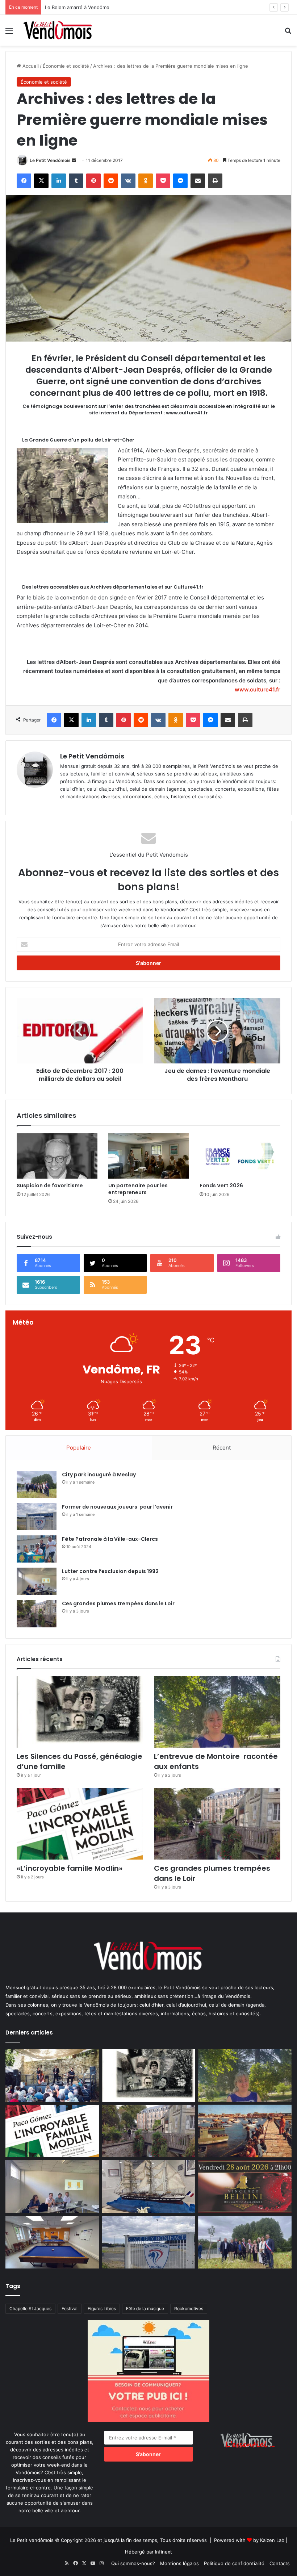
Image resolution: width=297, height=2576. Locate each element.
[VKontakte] (128, 181)
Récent (222, 1448)
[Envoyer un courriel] (74, 160)
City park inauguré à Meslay (99, 1475)
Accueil (30, 66)
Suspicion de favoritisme (50, 1185)
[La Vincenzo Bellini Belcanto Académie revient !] (245, 2187)
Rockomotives (189, 2309)
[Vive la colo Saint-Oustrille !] (245, 2131)
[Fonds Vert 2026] (240, 1156)
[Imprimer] (215, 181)
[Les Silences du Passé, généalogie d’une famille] (80, 1712)
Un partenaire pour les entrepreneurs (138, 1189)
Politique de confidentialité (234, 2563)
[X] (41, 181)
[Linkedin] (59, 181)
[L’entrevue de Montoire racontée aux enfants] (217, 1712)
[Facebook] (24, 181)
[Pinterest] (93, 181)
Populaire (79, 1448)
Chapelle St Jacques (30, 2309)
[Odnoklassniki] (146, 181)
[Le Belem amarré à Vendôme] (148, 2187)
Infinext (164, 2552)
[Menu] (9, 33)
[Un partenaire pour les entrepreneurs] (149, 1156)
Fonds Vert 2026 (221, 1185)
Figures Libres (102, 2309)
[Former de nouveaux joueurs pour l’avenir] (37, 1517)
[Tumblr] (76, 181)
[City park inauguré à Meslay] (37, 1484)
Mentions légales (179, 2563)
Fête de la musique (145, 2309)
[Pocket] (163, 181)
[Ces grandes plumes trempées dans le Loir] (37, 1613)
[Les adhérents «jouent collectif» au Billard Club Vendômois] (52, 2242)
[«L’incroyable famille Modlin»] (80, 1824)
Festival (70, 2309)
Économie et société (66, 66)
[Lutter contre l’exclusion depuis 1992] (37, 1581)
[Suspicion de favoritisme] (57, 1156)
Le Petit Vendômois (50, 160)
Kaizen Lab (272, 2540)
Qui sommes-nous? (133, 2563)
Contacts (280, 2563)
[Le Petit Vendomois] (58, 30)
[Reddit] (111, 181)
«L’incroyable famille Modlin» (70, 1868)
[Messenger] (180, 181)
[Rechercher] (288, 33)
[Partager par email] (198, 181)
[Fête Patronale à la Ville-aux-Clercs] (37, 1549)
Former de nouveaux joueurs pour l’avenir (117, 1507)
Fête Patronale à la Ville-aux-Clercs (110, 1539)
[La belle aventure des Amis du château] (52, 2075)
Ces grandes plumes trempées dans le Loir (118, 1603)
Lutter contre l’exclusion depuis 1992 (110, 1571)
